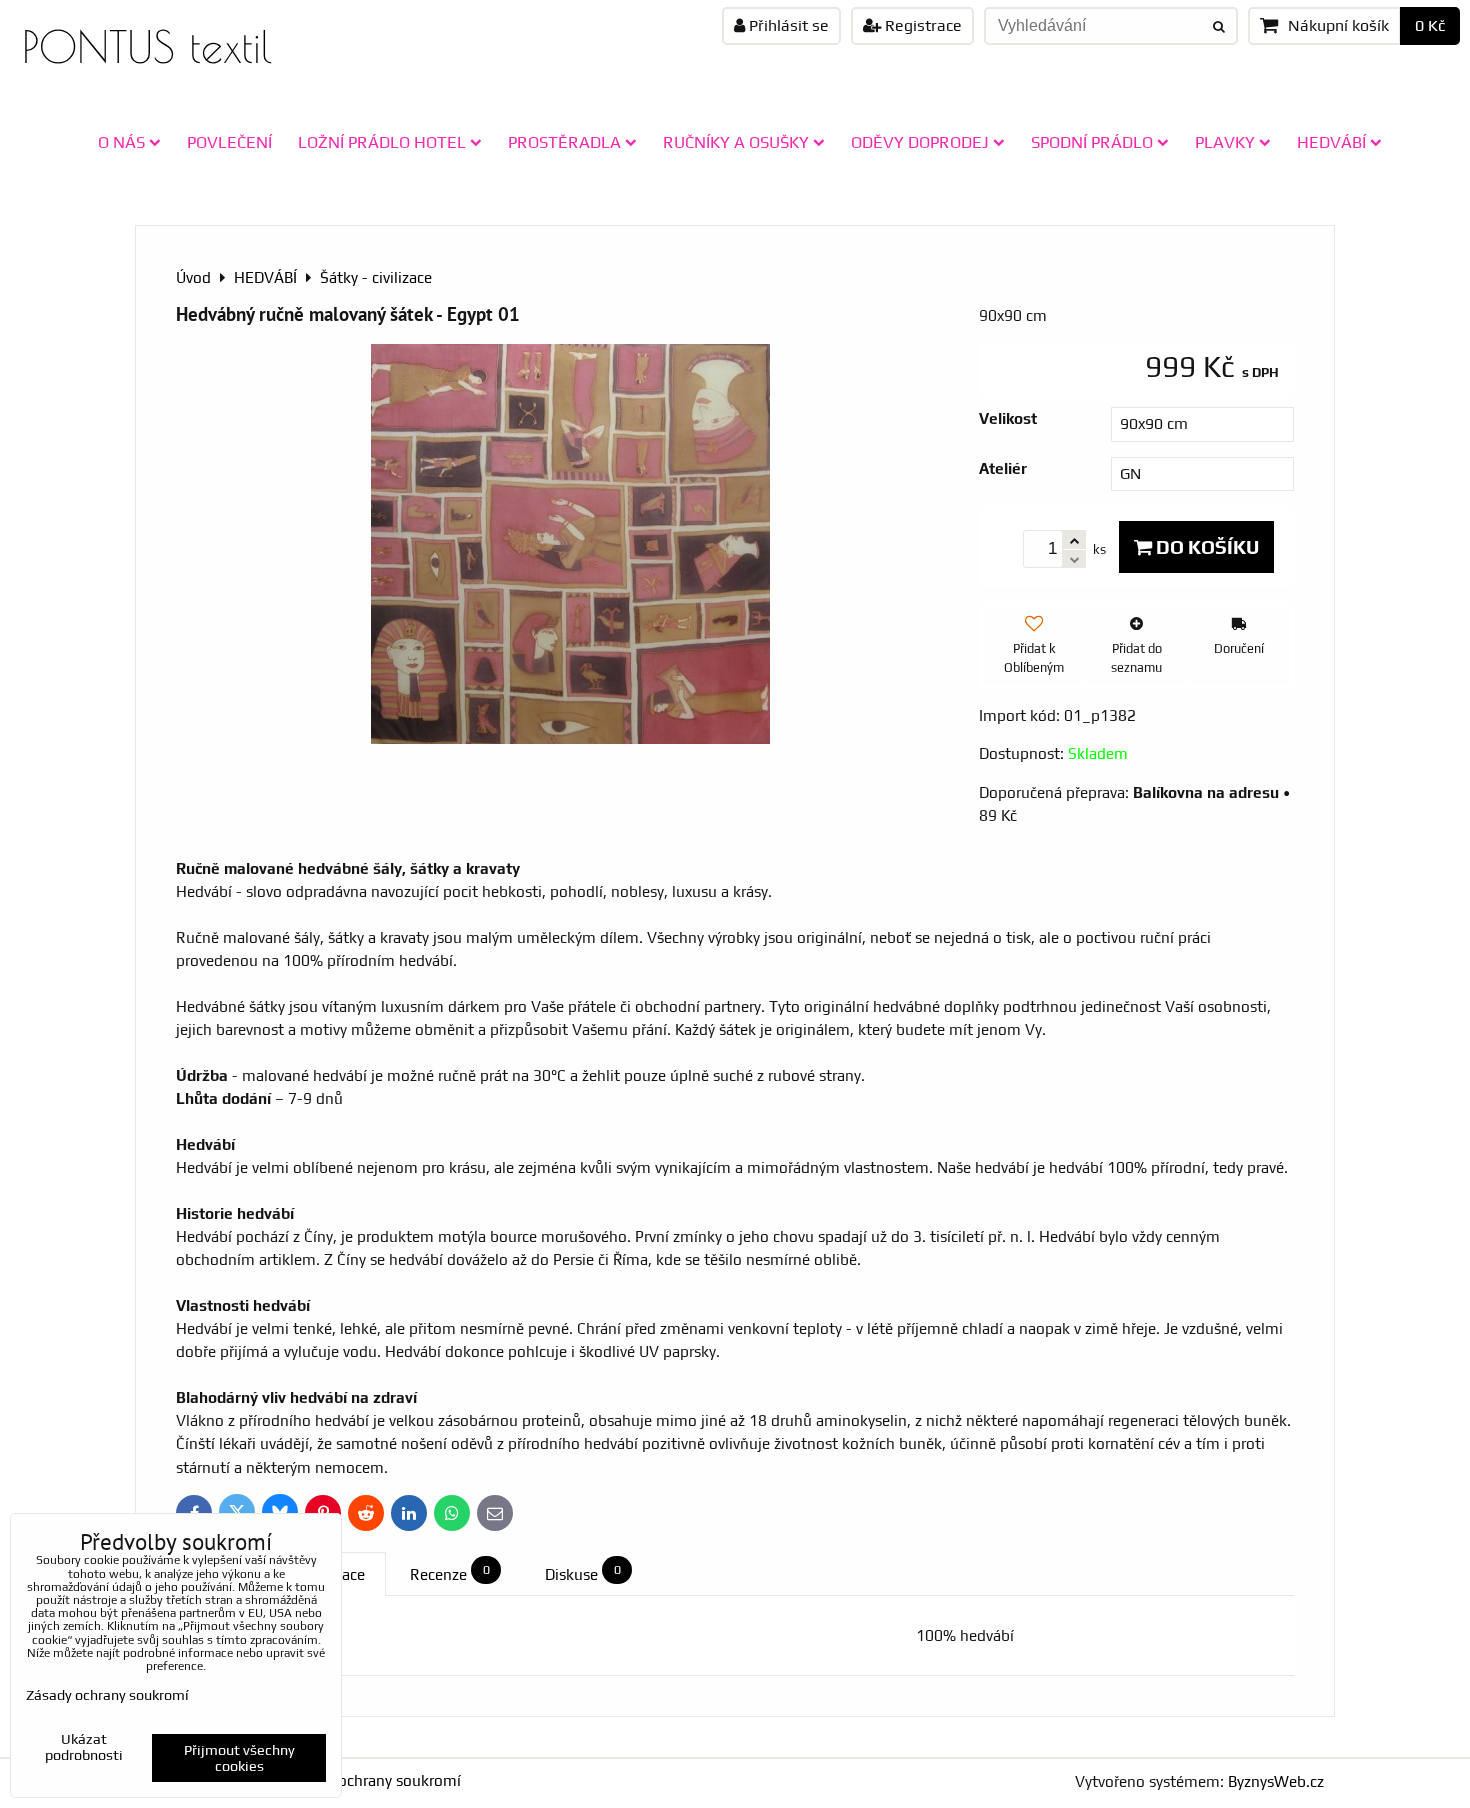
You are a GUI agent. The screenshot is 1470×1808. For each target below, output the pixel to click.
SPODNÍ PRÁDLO (1092, 142)
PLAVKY (1225, 142)
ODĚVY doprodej (920, 142)
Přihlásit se (787, 25)
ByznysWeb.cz (1276, 1781)
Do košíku (1205, 547)
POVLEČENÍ (229, 142)
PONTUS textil (147, 46)
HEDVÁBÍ (1331, 142)
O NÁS (121, 142)
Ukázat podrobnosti (84, 1747)
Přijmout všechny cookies (239, 1758)
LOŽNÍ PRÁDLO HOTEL (382, 142)
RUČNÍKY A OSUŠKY (736, 142)
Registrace (921, 25)
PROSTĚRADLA (564, 142)
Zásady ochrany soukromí (373, 1780)
